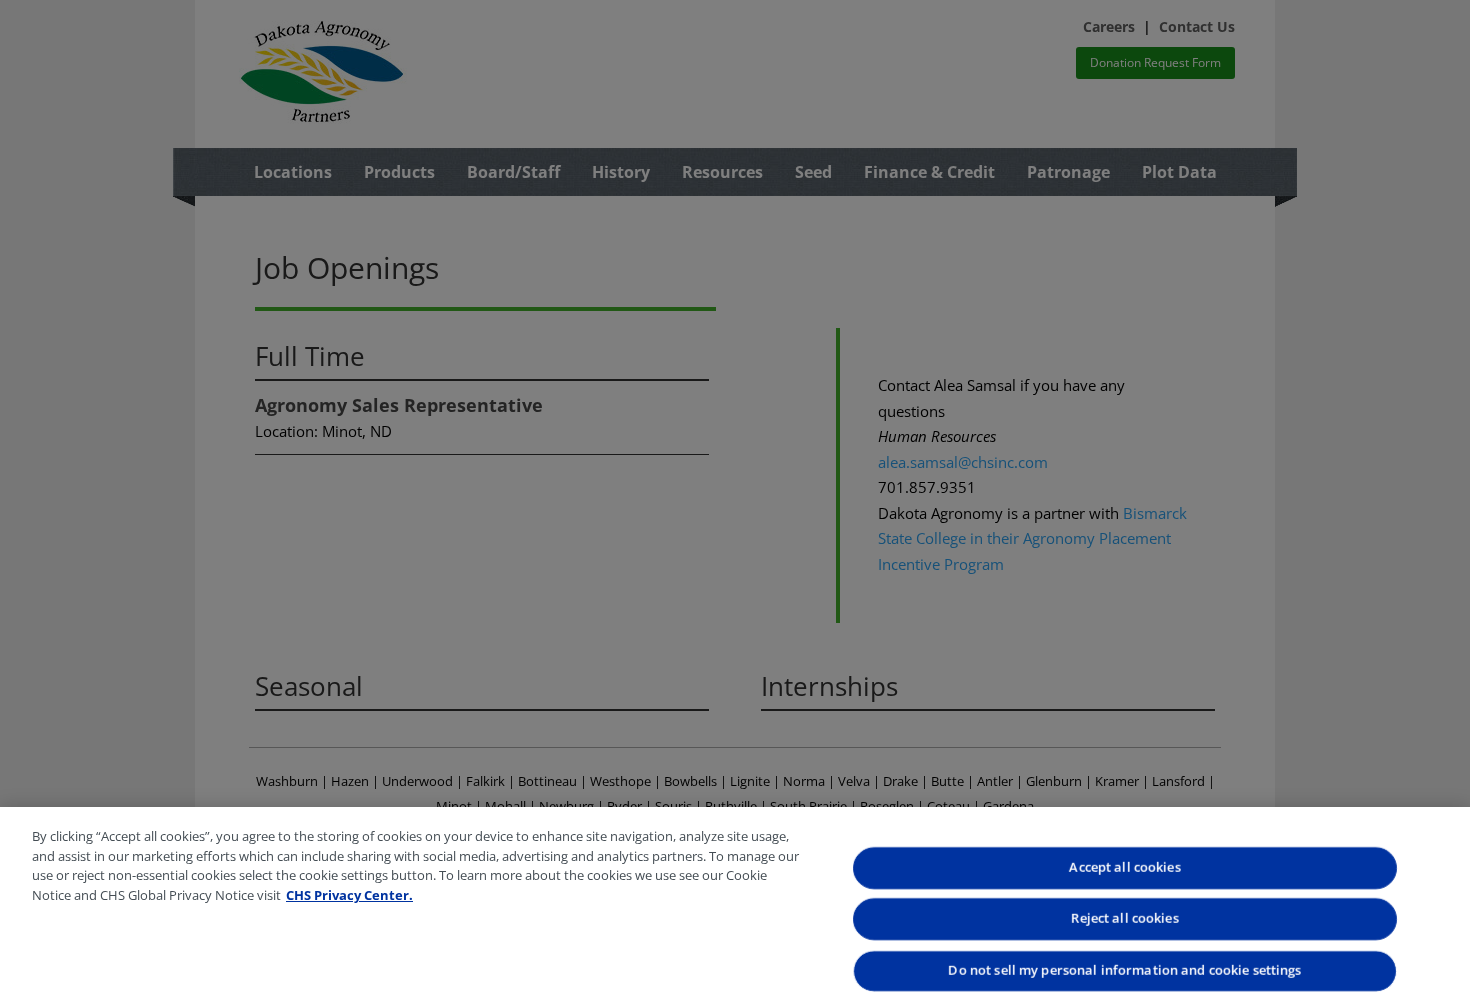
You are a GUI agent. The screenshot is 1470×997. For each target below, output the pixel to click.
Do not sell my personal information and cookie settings (1124, 970)
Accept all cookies (1124, 867)
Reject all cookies (1124, 919)
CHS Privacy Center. (349, 895)
